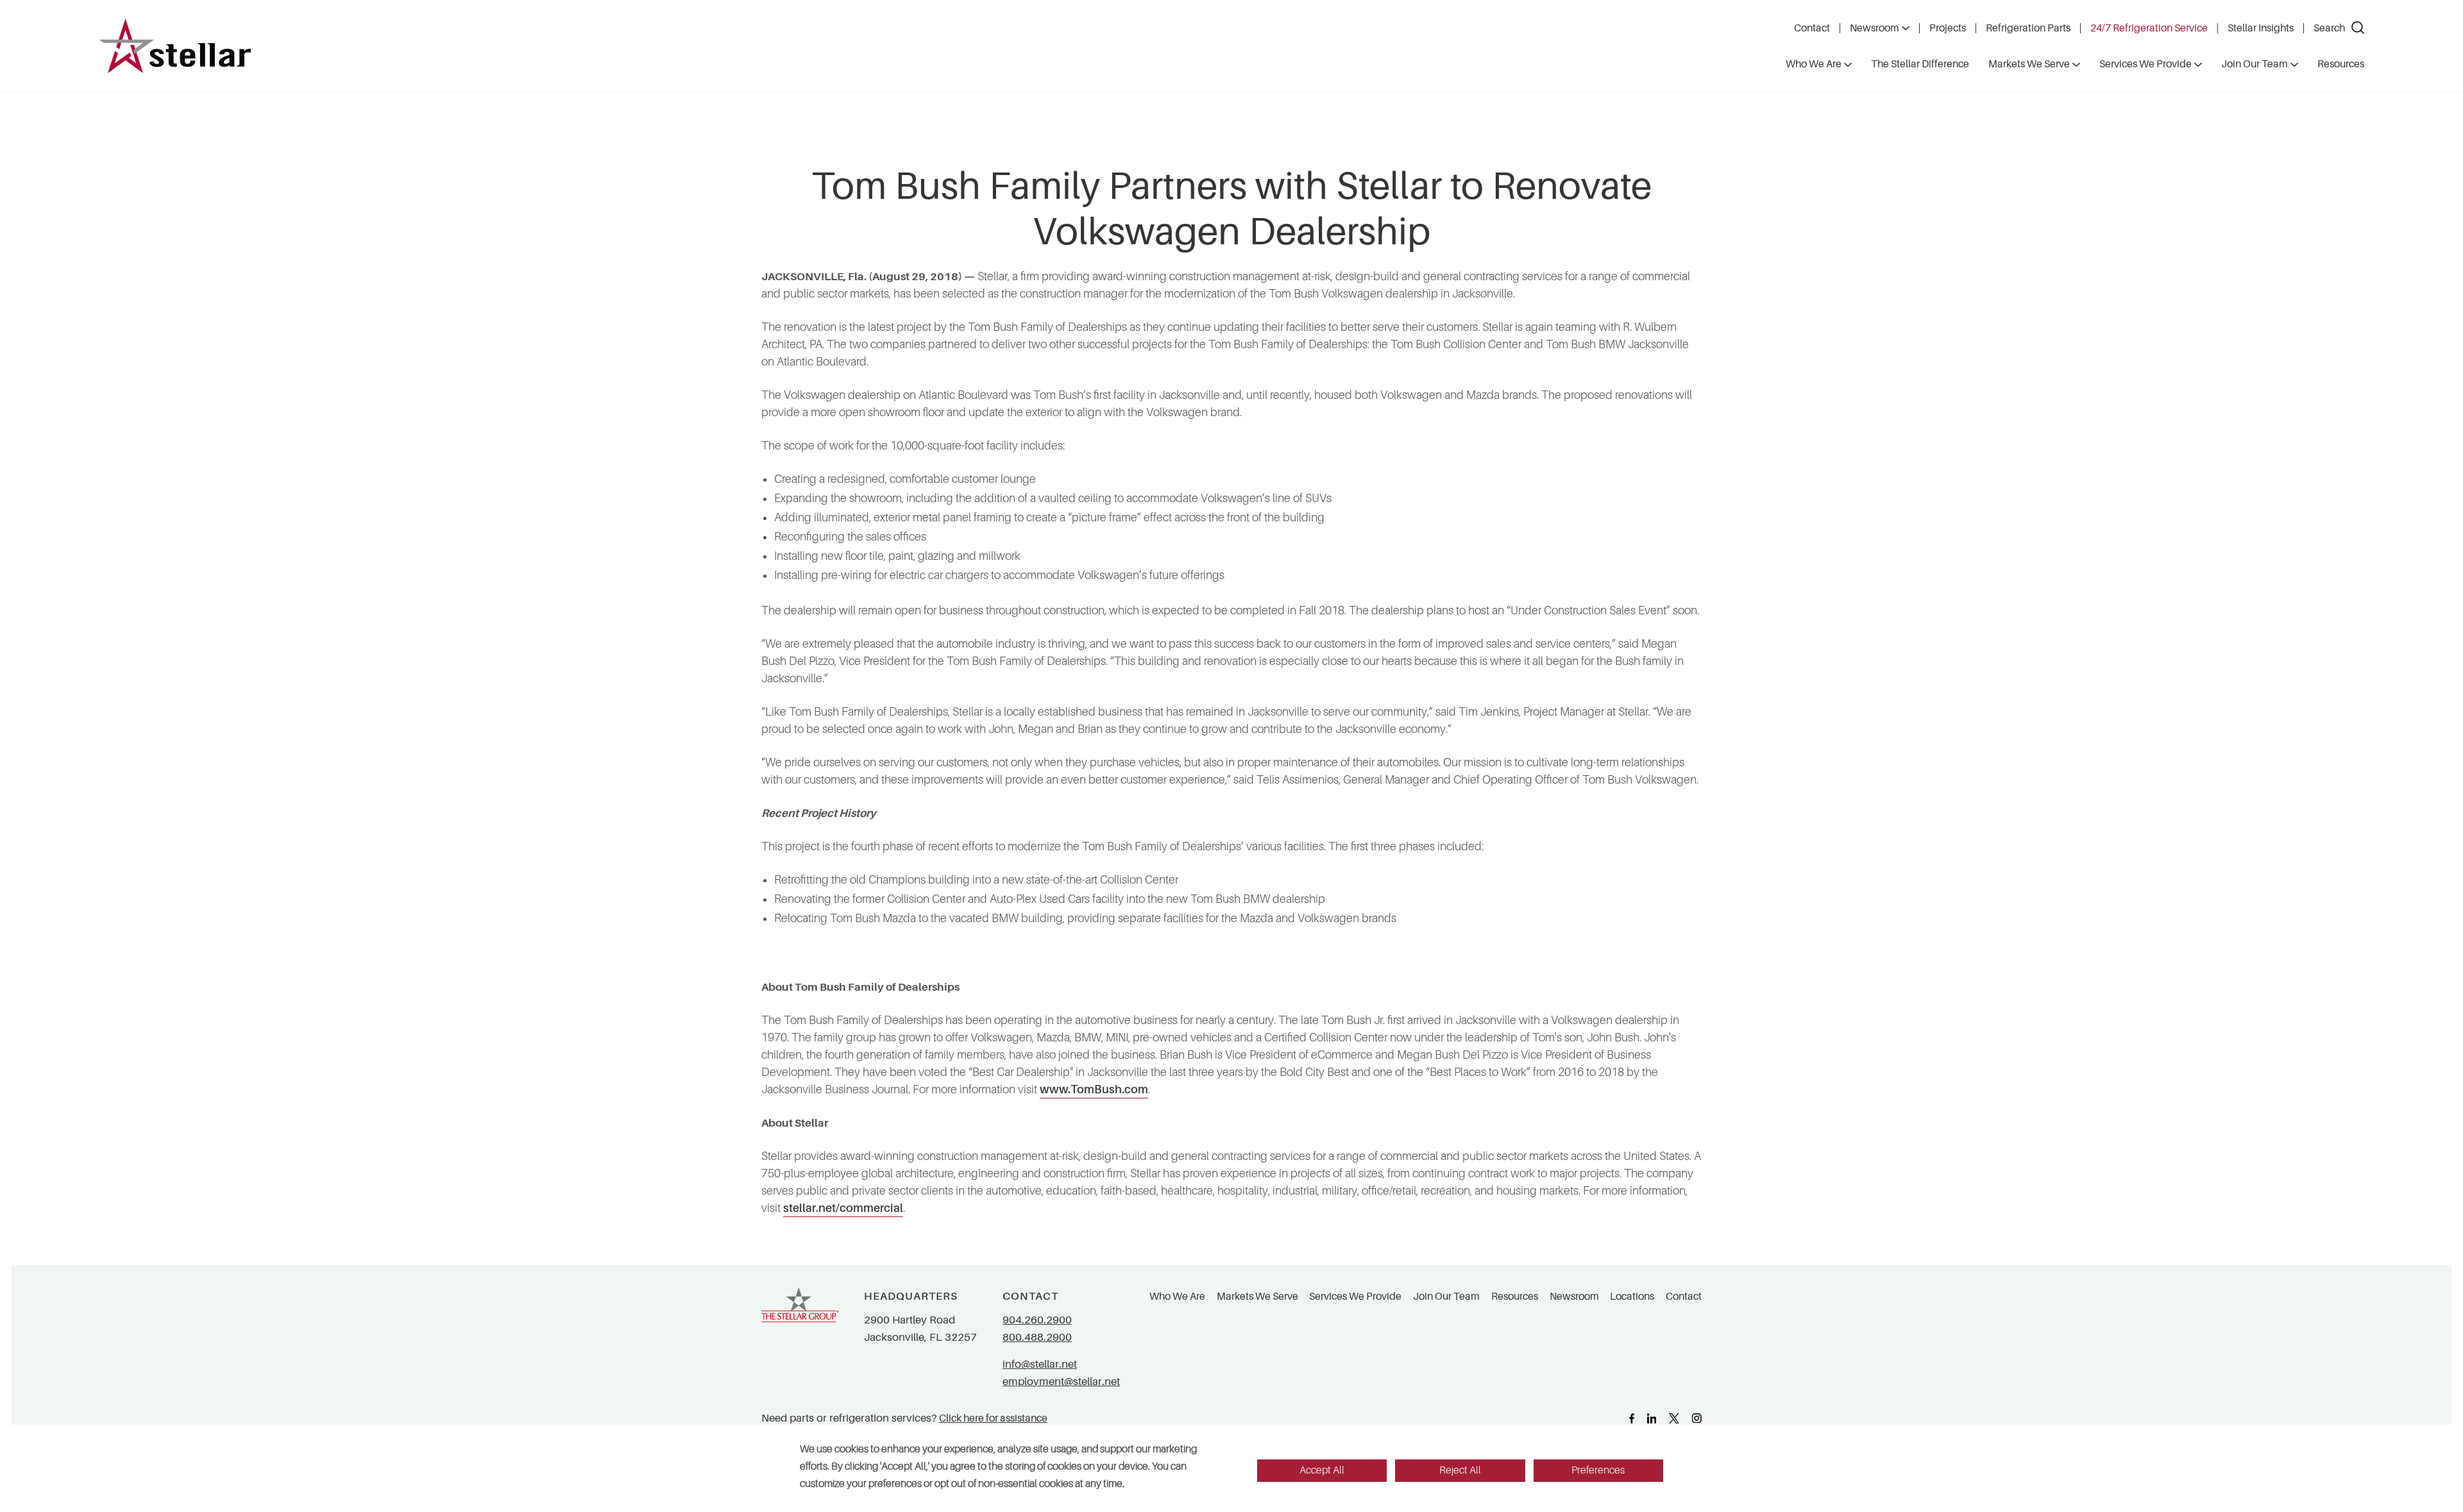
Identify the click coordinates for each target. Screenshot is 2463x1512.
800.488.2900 (1037, 1337)
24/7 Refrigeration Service (2149, 28)
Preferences (1598, 1470)
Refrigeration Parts (2028, 28)
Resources (1515, 1297)
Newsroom (1875, 28)
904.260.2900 (1037, 1320)
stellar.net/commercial (843, 1208)
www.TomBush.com (1094, 1089)
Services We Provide (1355, 1297)
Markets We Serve (1257, 1297)
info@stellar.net (1040, 1364)
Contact (1812, 28)
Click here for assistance (993, 1418)
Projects (1948, 28)
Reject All (1460, 1470)
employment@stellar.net (1061, 1382)
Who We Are (1177, 1297)
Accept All (1322, 1470)
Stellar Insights (2261, 28)
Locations (1632, 1297)
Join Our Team (1446, 1297)
